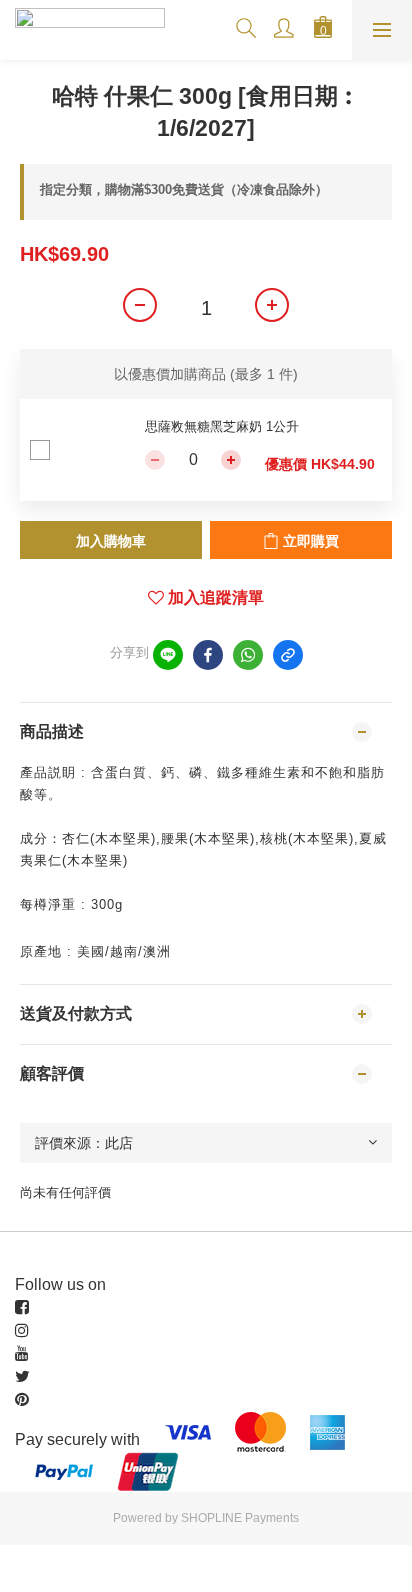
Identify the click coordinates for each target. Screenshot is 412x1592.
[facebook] (208, 655)
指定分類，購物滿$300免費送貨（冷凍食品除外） (184, 189)
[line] (168, 655)
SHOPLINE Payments (240, 1518)
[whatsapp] (248, 655)
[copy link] (288, 655)
